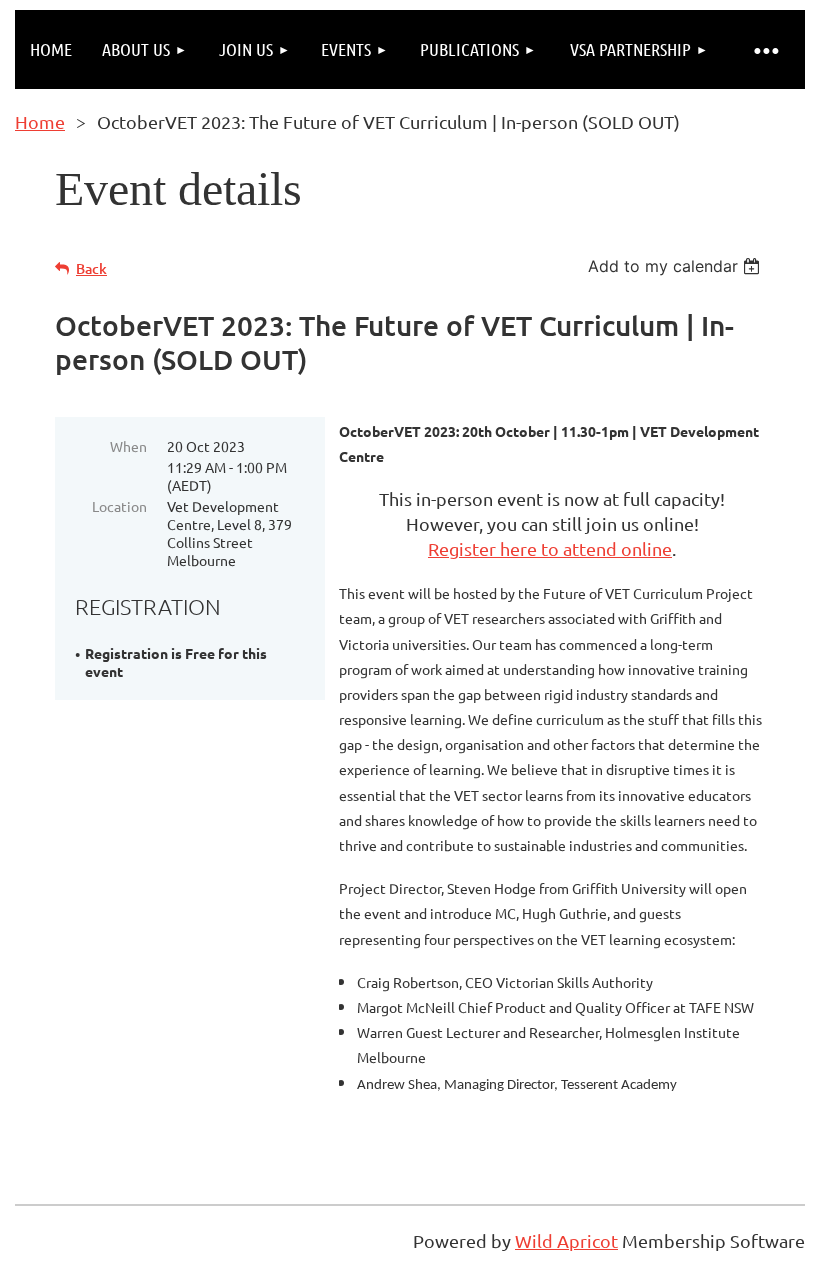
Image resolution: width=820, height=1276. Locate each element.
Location (119, 506)
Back (91, 268)
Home (40, 121)
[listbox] (676, 266)
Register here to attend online (550, 548)
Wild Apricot (566, 1240)
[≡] (765, 49)
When (128, 446)
